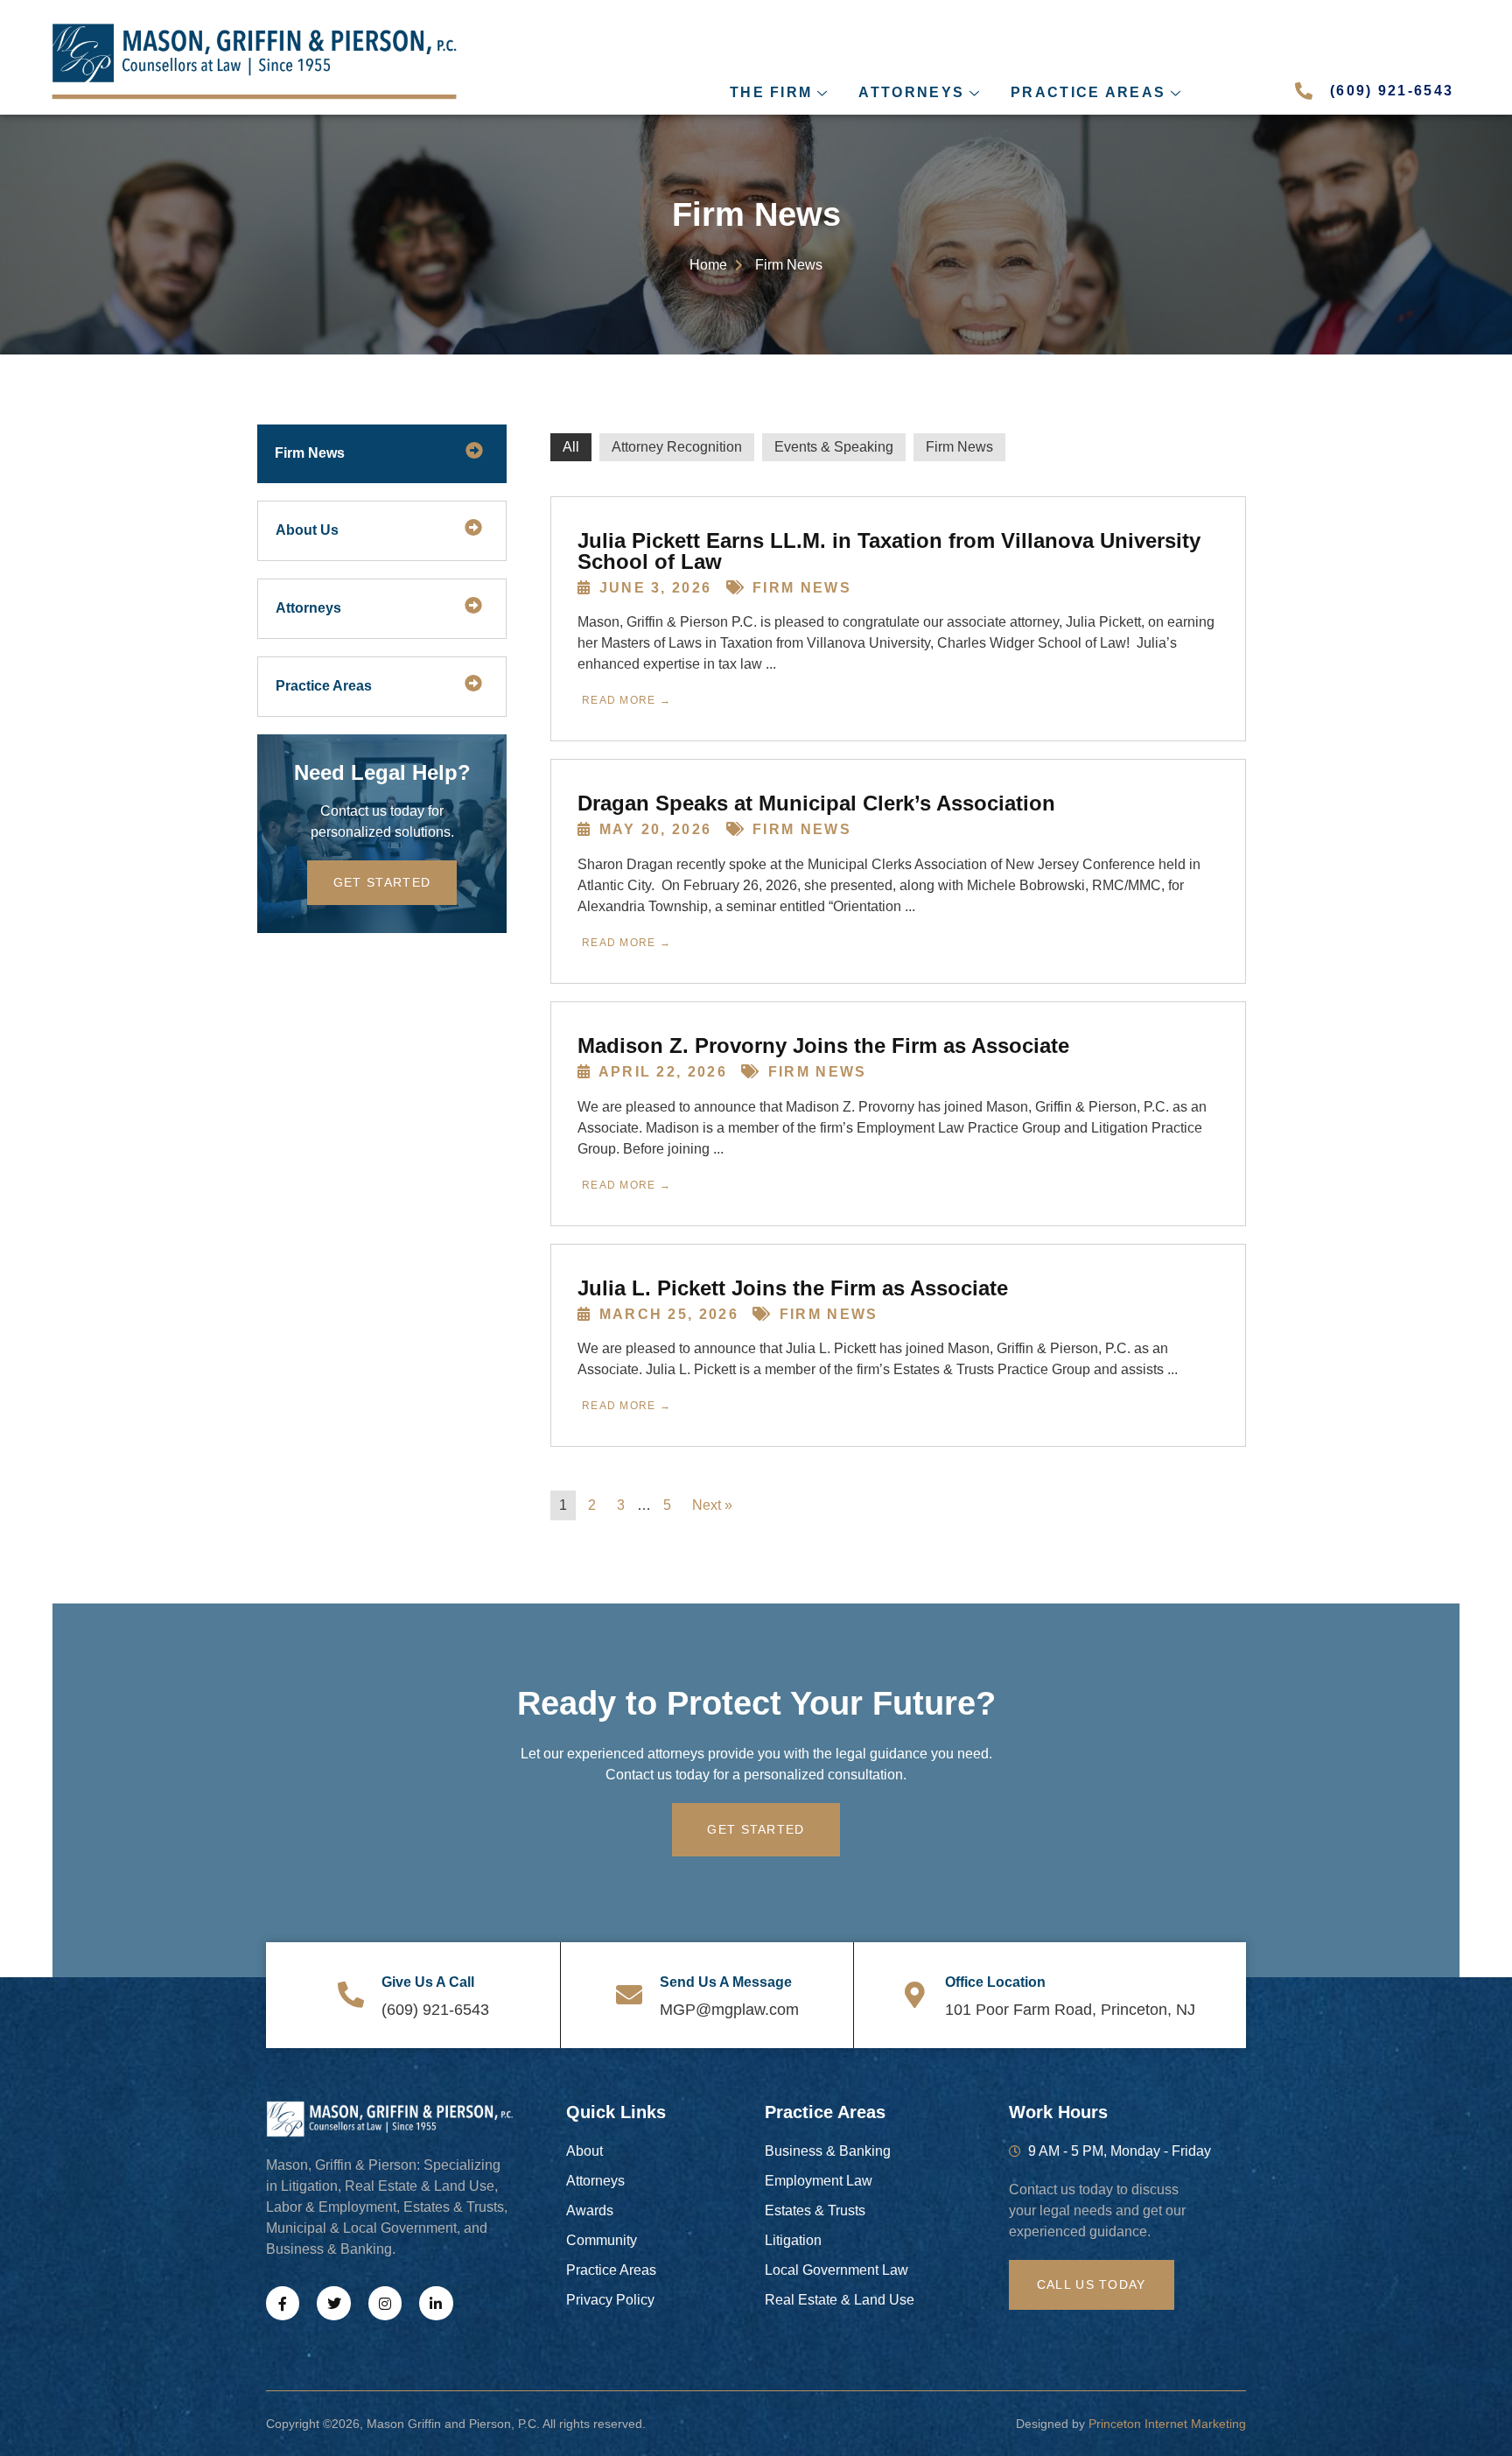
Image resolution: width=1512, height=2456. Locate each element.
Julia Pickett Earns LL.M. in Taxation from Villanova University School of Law (889, 551)
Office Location (995, 1982)
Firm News (959, 447)
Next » (712, 1505)
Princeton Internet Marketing (1167, 2424)
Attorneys (911, 92)
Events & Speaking (834, 447)
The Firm (771, 92)
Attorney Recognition (677, 447)
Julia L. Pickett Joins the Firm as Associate (793, 1288)
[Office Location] (914, 1995)
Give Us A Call (428, 1982)
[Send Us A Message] (629, 1995)
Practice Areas (1088, 92)
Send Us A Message (726, 1982)
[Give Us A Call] (351, 1995)
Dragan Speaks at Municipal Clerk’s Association (816, 803)
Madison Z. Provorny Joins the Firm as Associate (823, 1046)
